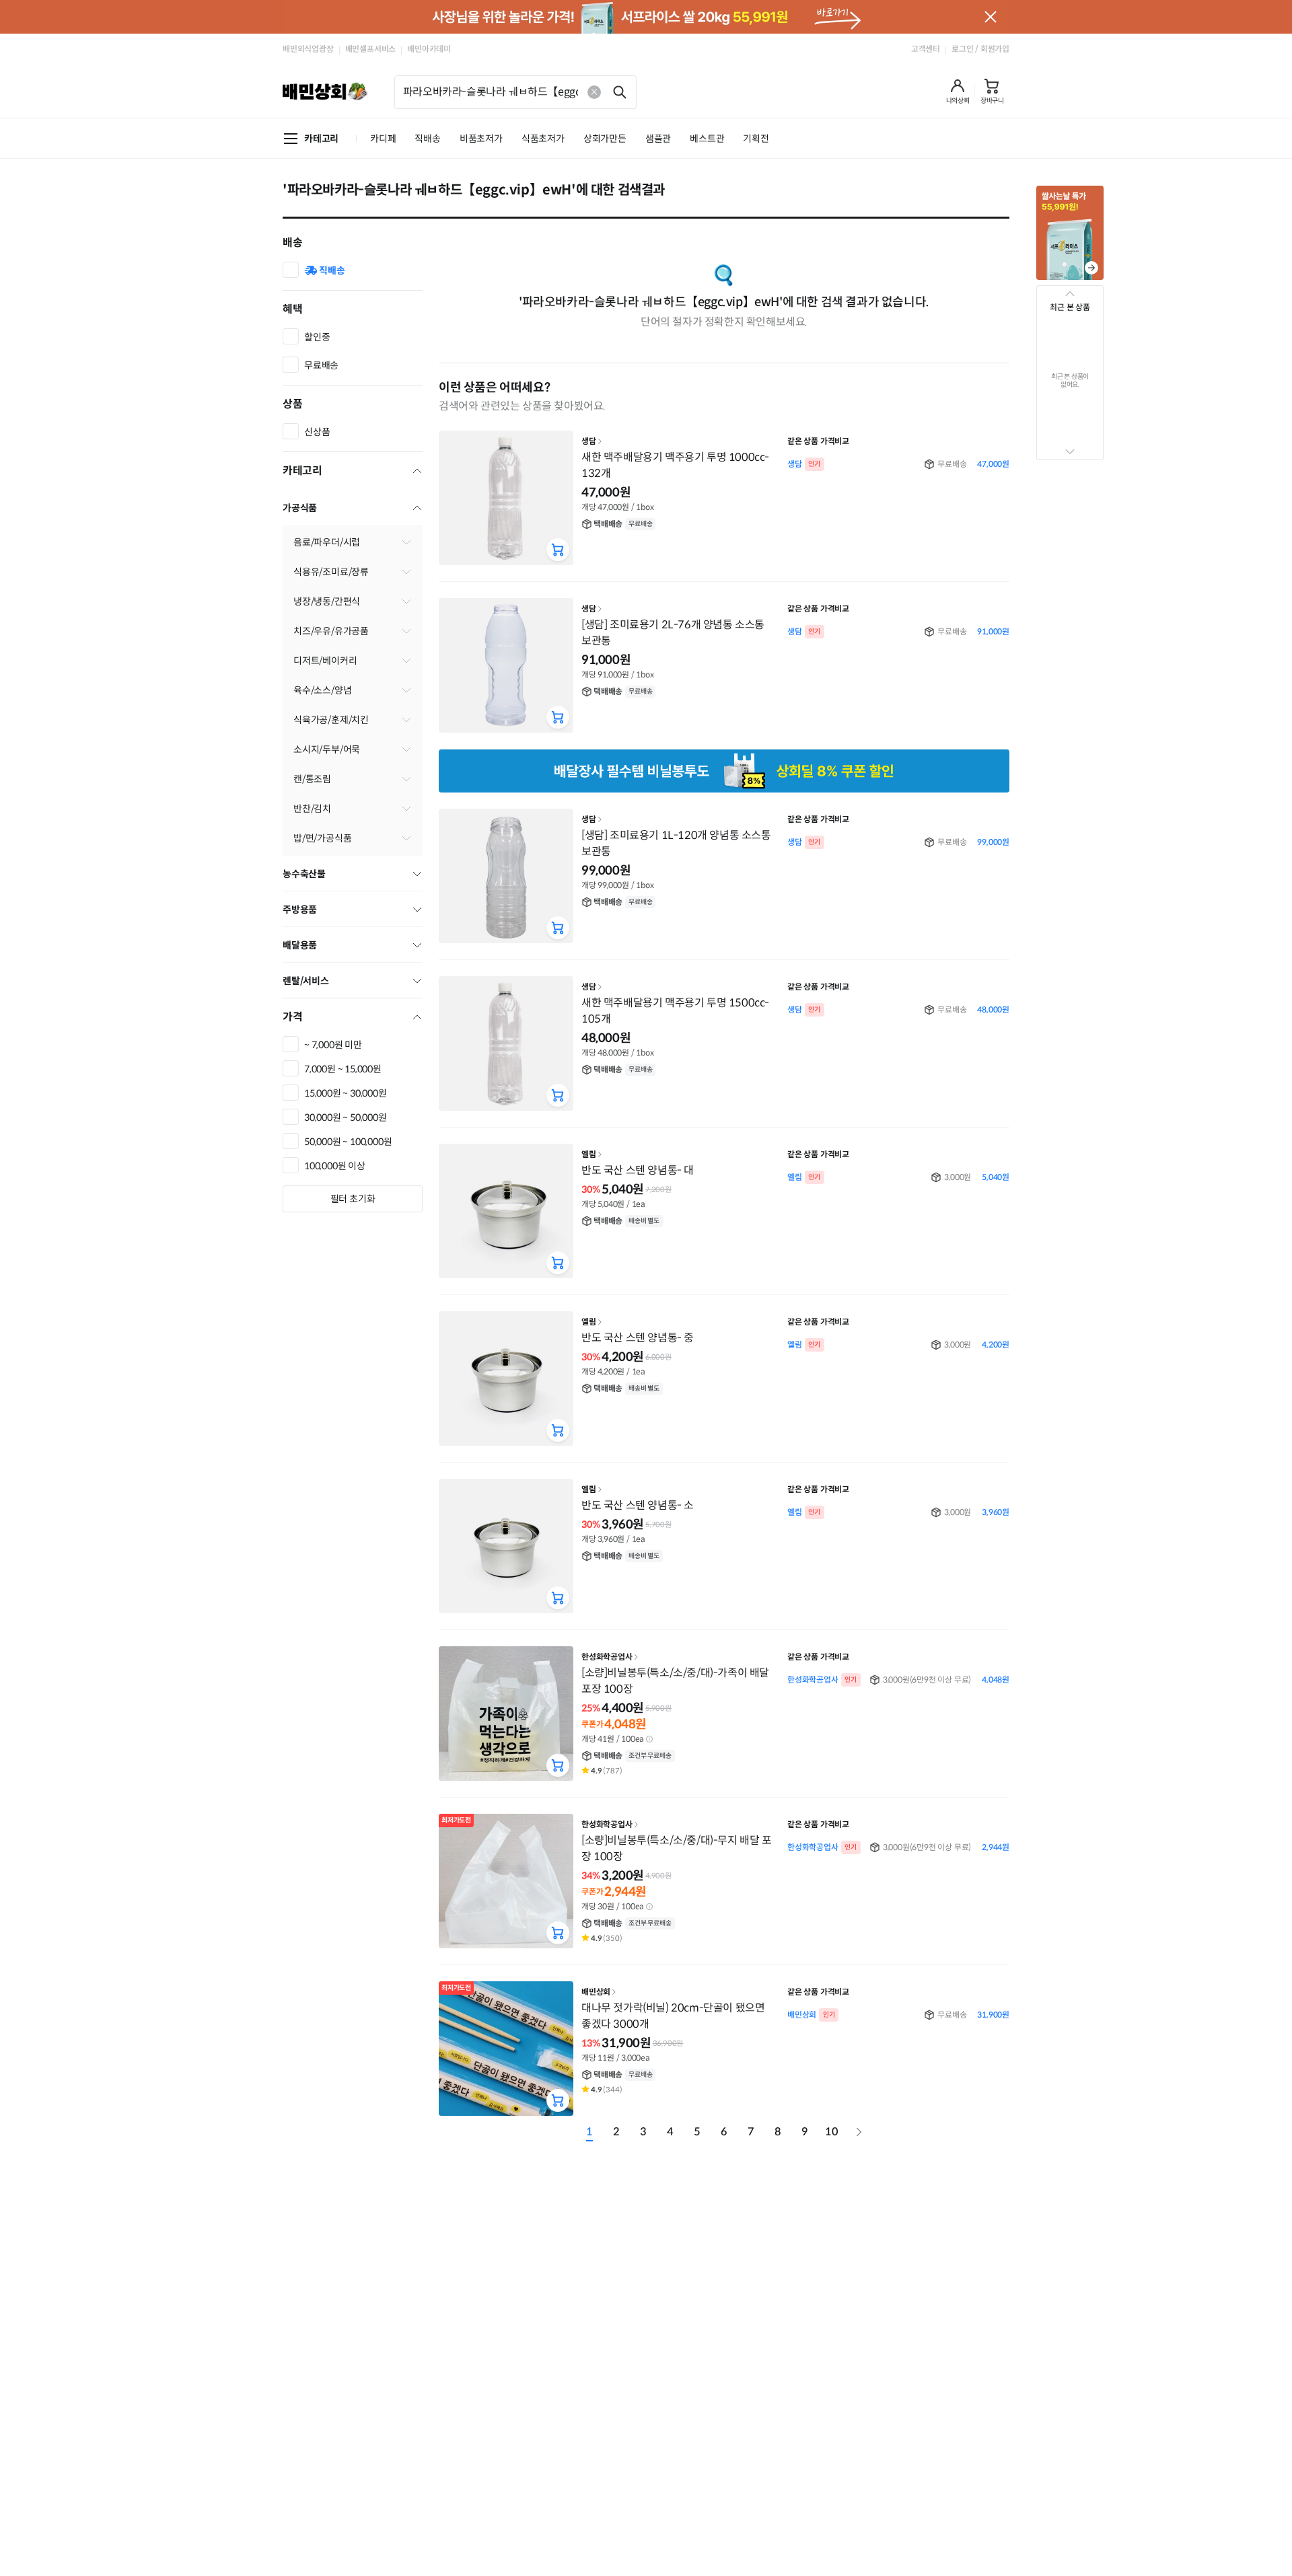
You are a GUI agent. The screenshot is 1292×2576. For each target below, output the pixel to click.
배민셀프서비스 (371, 49)
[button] (958, 91)
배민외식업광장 (308, 49)
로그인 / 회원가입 (980, 49)
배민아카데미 (429, 49)
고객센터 (926, 49)
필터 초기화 (353, 1199)
